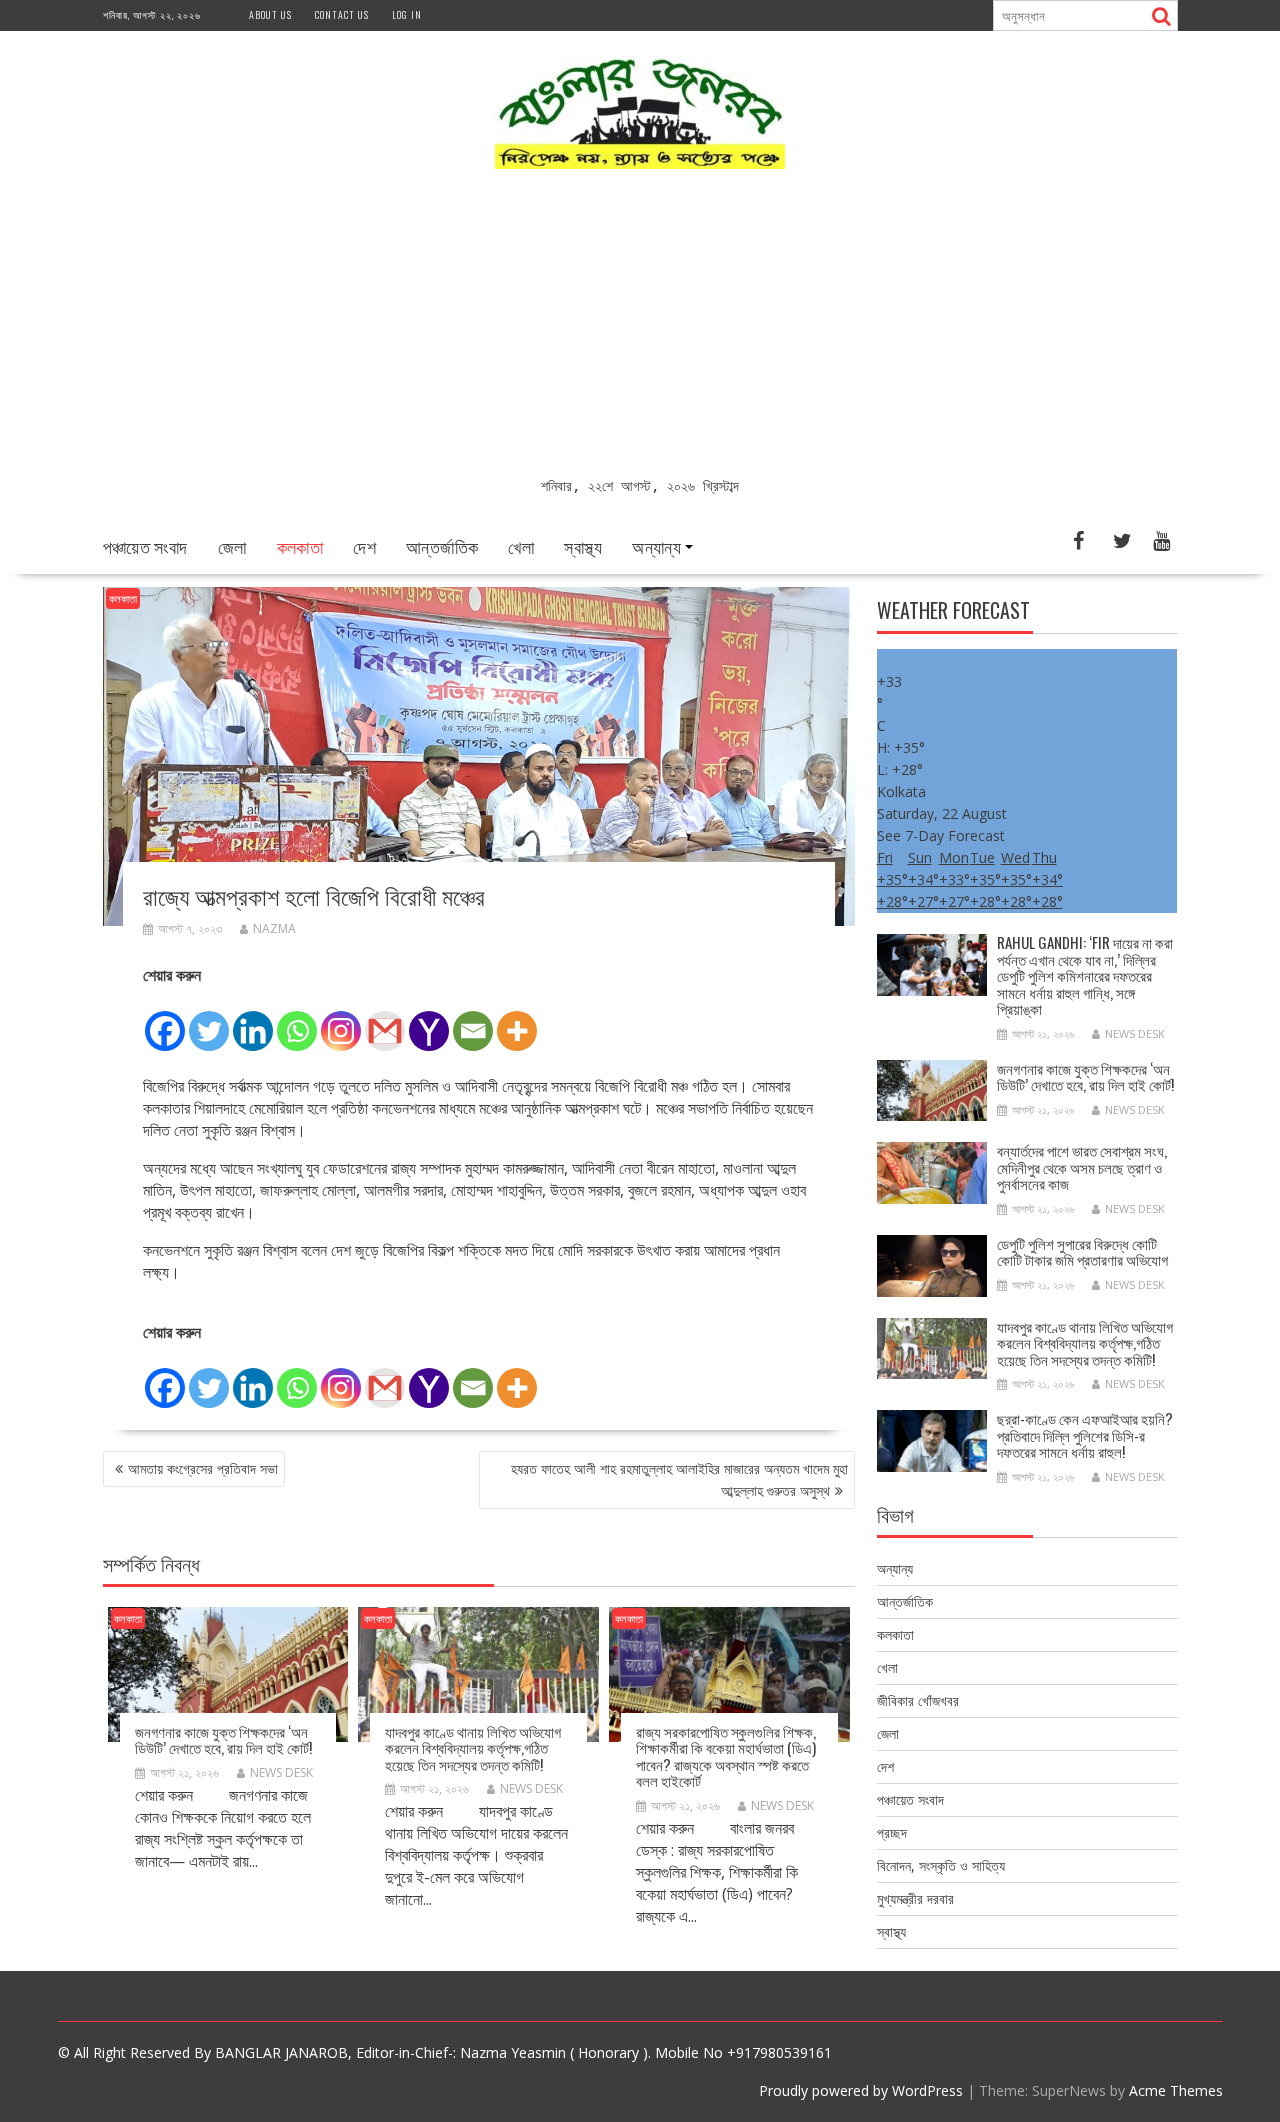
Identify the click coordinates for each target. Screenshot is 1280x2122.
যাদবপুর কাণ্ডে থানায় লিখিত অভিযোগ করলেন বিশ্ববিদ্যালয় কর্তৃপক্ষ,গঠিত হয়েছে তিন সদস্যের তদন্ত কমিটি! (473, 1747)
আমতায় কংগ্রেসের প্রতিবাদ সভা (203, 1468)
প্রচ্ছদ (892, 1832)
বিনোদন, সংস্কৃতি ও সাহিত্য (941, 1865)
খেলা (521, 546)
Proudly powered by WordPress (861, 2090)
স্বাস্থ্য (583, 546)
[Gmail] (385, 1020)
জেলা (232, 546)
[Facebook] (165, 1020)
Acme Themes (1176, 2090)
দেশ (364, 546)
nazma (274, 928)
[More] (517, 1020)
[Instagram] (341, 1020)
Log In (407, 14)
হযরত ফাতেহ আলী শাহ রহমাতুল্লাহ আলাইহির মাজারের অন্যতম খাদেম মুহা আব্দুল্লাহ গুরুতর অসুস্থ (679, 1479)
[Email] (473, 1020)
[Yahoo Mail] (429, 1020)
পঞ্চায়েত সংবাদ (145, 546)
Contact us (342, 14)
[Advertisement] (640, 325)
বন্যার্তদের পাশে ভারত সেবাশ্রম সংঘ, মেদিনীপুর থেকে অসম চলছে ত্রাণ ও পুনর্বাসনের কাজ (1082, 1166)
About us (270, 14)
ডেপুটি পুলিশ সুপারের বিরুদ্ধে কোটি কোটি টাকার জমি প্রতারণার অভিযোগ (1082, 1251)
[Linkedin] (253, 1020)
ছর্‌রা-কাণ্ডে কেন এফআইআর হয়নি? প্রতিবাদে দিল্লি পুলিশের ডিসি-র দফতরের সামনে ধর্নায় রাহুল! (1085, 1434)
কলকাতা (300, 546)
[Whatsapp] (297, 1020)
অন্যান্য (656, 546)
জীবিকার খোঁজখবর (918, 1700)
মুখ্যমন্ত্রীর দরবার (915, 1898)
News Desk (281, 1772)
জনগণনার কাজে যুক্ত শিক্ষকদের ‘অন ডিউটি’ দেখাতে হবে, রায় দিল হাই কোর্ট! (223, 1739)
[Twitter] (209, 1020)
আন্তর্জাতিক (442, 546)
